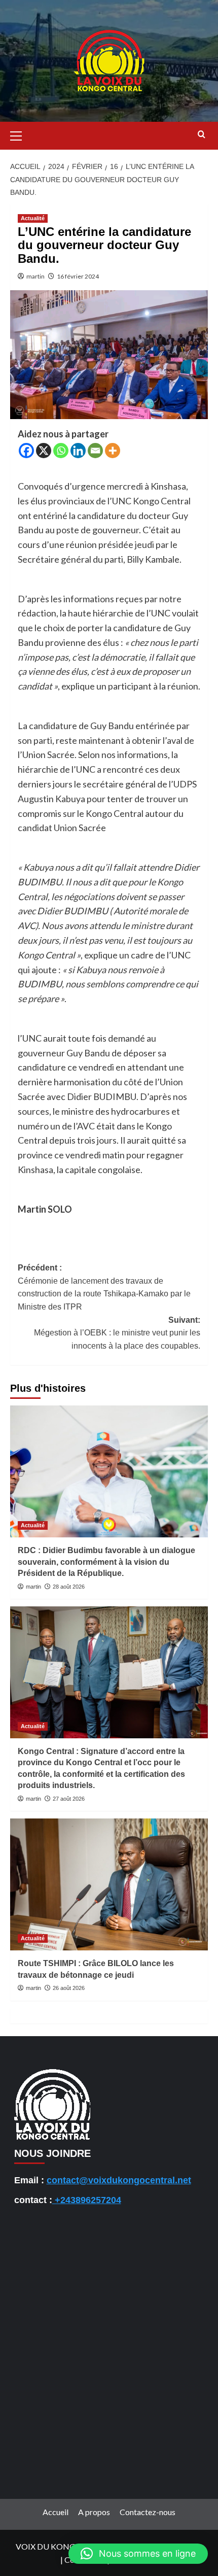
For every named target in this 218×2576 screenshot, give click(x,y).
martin (35, 276)
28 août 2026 (69, 1587)
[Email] (95, 451)
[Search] (202, 135)
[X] (44, 451)
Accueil (56, 2512)
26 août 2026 (69, 1988)
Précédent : (104, 1287)
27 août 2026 (69, 1799)
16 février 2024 (78, 276)
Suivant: (117, 1333)
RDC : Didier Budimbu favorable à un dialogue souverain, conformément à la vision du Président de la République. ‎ (106, 1562)
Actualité (33, 218)
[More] (113, 451)
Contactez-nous (148, 2512)
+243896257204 (87, 2200)
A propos (94, 2512)
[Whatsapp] (61, 451)
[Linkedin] (78, 451)
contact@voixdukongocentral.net (119, 2180)
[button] (20, 134)
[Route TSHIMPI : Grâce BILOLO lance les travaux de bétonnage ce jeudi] (109, 1884)
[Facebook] (26, 451)
